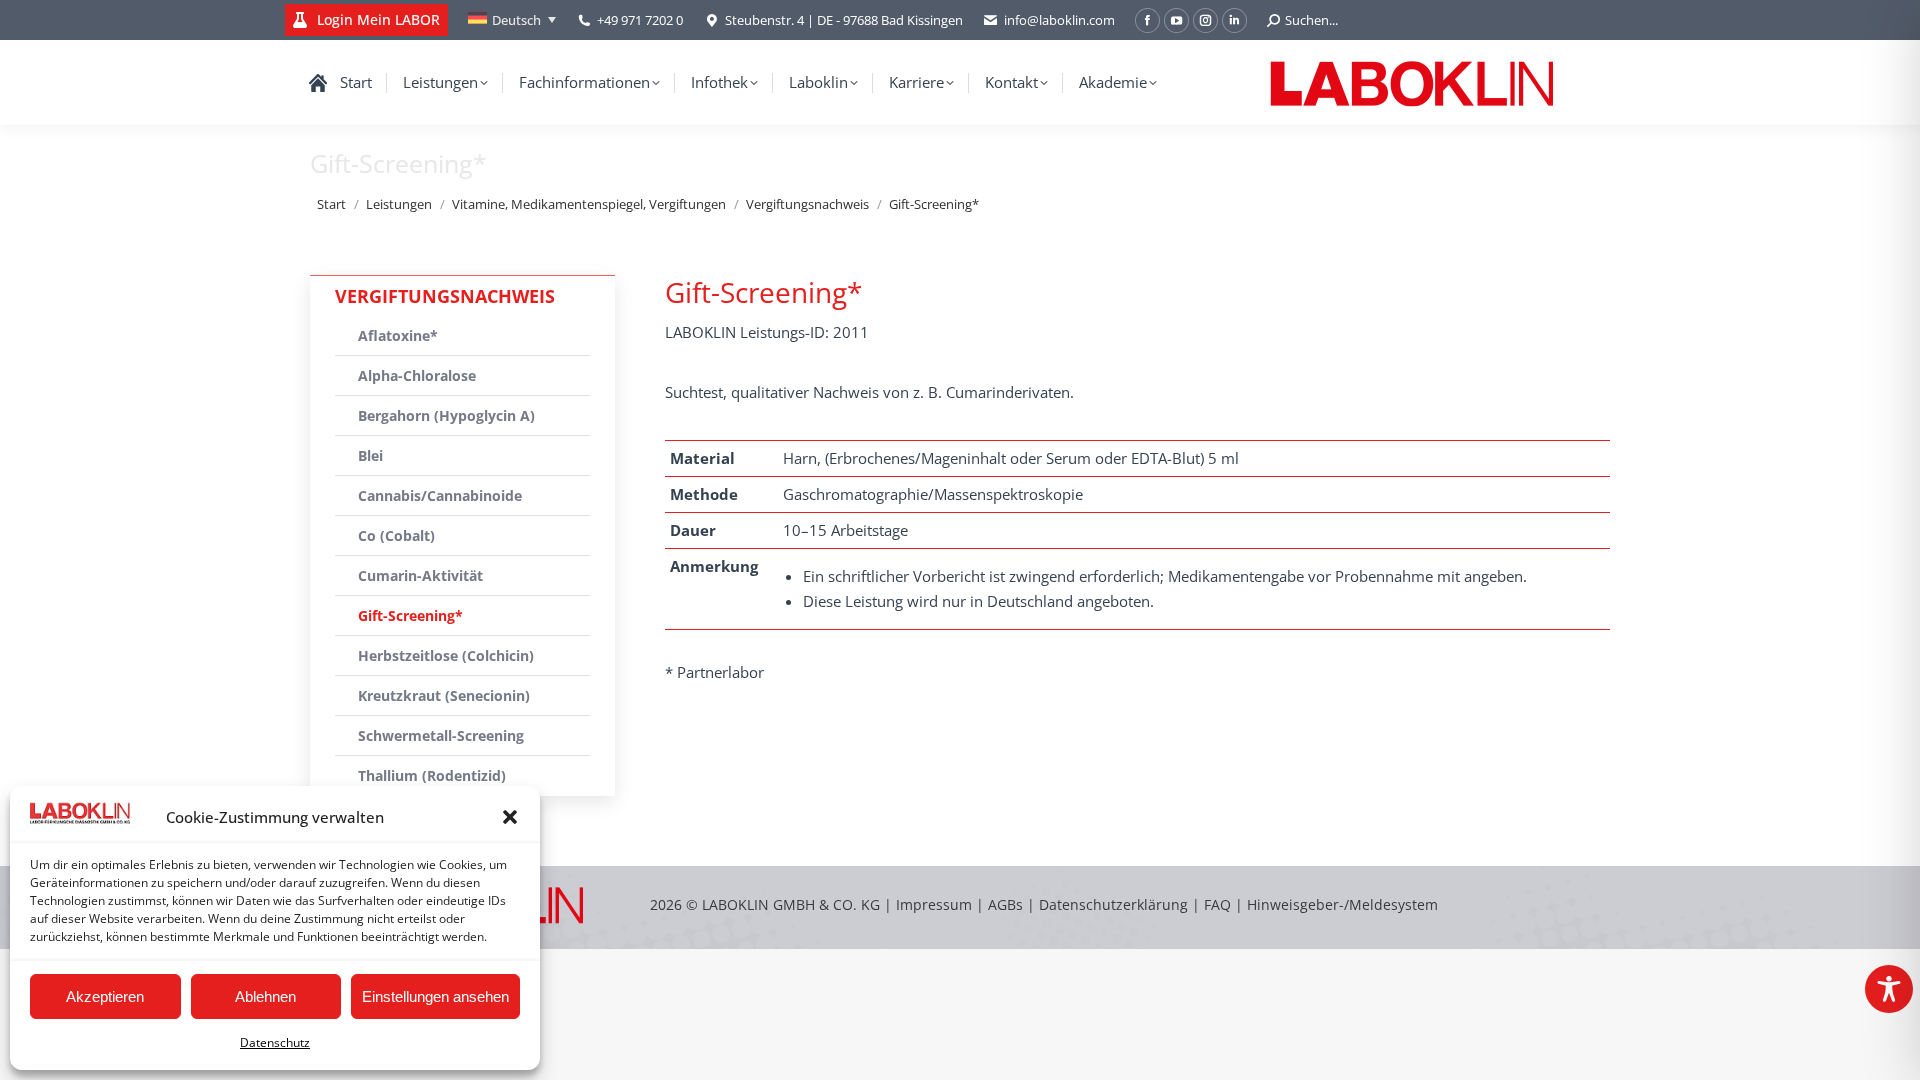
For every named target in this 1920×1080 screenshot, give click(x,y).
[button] (510, 817)
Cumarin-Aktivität (420, 575)
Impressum (934, 904)
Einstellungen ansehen (435, 996)
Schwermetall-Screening (441, 735)
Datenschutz (275, 1042)
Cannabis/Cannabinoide (440, 495)
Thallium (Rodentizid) (432, 775)
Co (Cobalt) (396, 535)
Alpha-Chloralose (417, 375)
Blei (370, 455)
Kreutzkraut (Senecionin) (444, 695)
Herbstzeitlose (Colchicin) (446, 655)
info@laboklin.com (1059, 20)
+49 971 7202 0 (640, 20)
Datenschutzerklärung (1113, 904)
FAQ (1217, 904)
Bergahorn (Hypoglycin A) (446, 415)
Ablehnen (265, 996)
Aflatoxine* (398, 335)
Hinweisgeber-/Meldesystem (1342, 904)
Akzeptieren (105, 996)
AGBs (1007, 904)
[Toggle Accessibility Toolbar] (1889, 989)
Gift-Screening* (410, 615)
